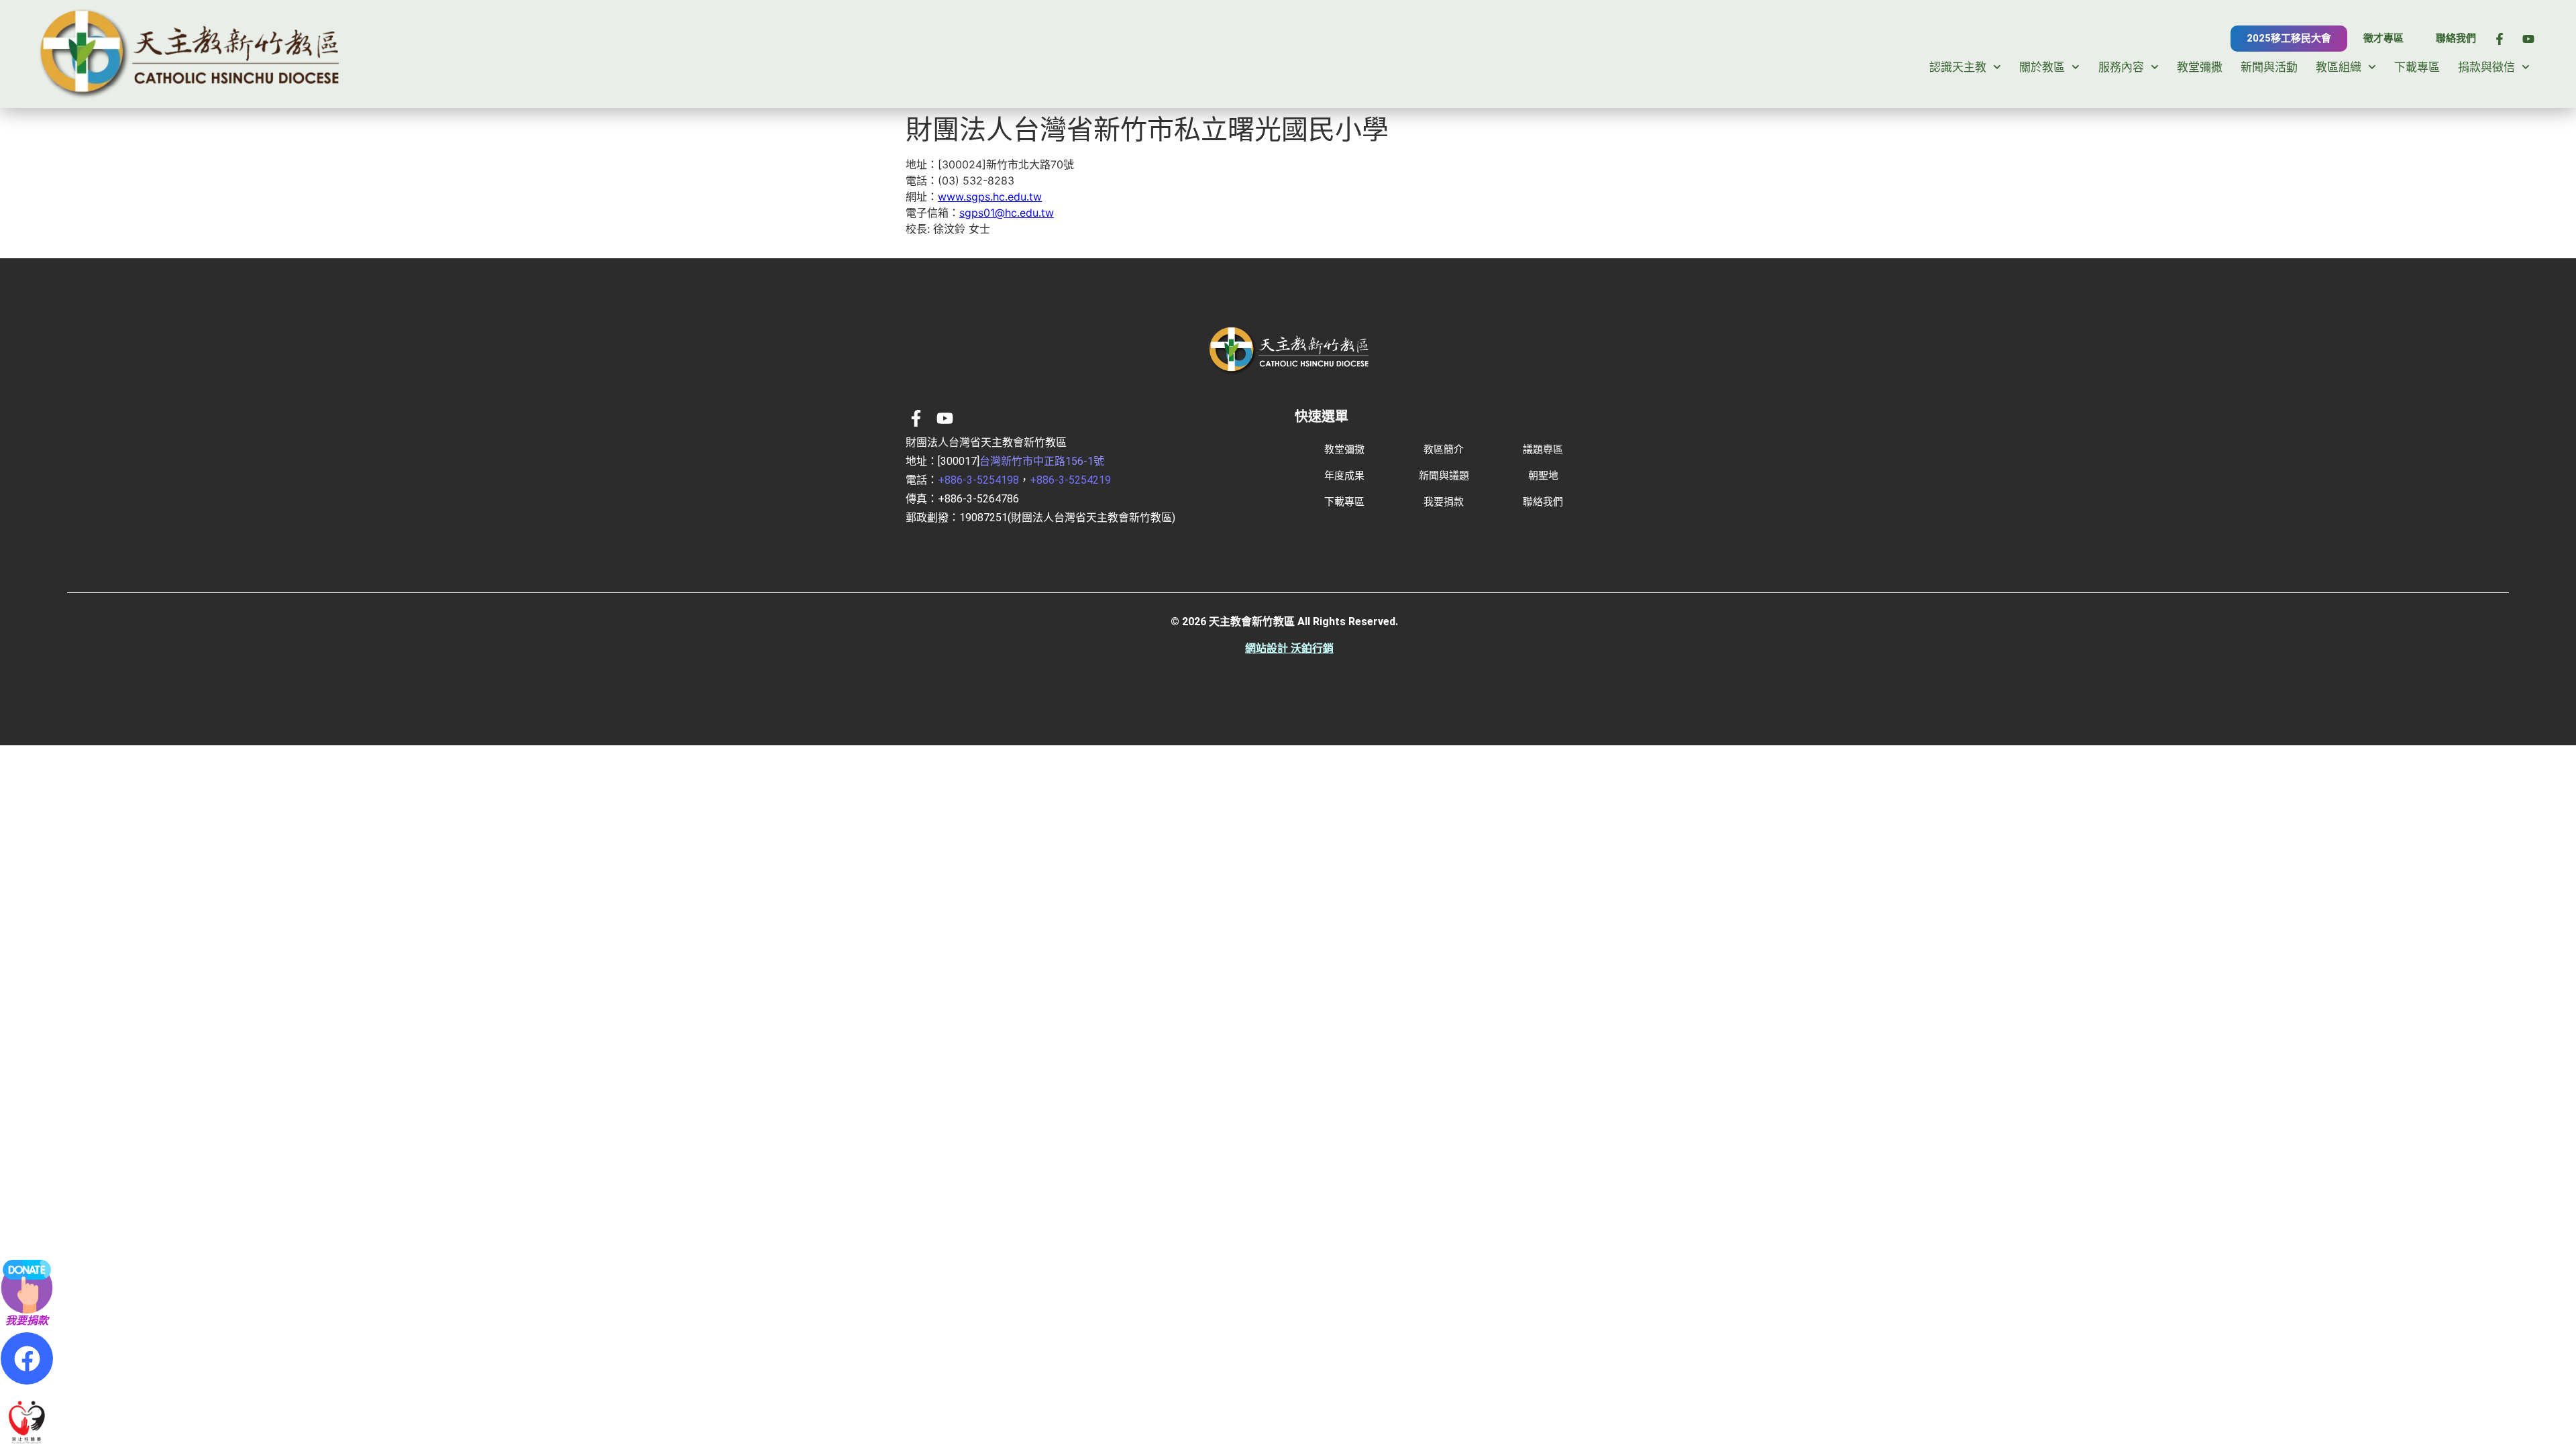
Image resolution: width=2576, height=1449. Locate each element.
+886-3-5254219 (1070, 480)
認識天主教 (1958, 67)
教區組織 (2339, 67)
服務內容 (2121, 67)
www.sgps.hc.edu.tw (990, 197)
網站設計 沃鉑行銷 (1289, 648)
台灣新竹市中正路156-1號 (1042, 461)
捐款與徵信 (2486, 67)
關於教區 (2042, 67)
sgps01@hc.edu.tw (1007, 213)
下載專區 (2417, 67)
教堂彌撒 (2200, 67)
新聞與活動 (2269, 67)
